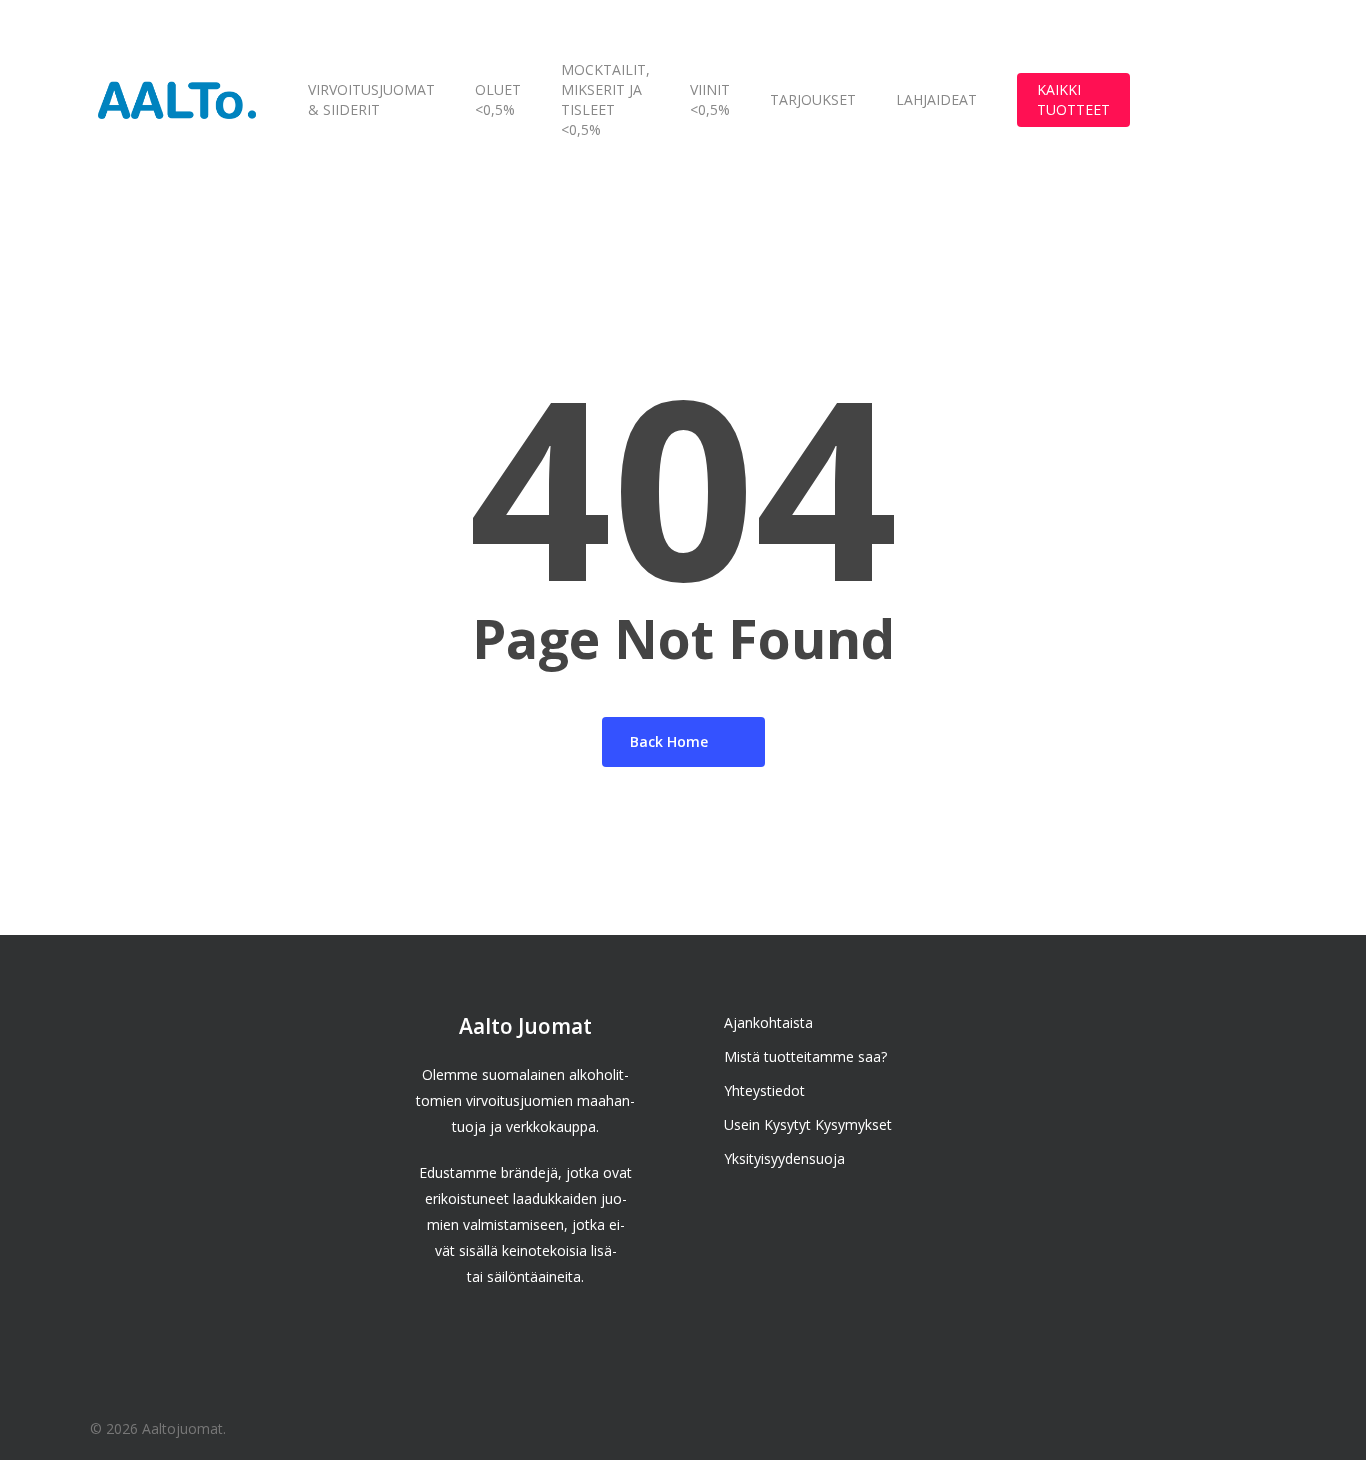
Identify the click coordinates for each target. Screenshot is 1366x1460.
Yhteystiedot (764, 1090)
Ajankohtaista (768, 1022)
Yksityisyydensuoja (784, 1158)
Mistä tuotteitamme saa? (805, 1056)
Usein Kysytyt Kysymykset (808, 1124)
